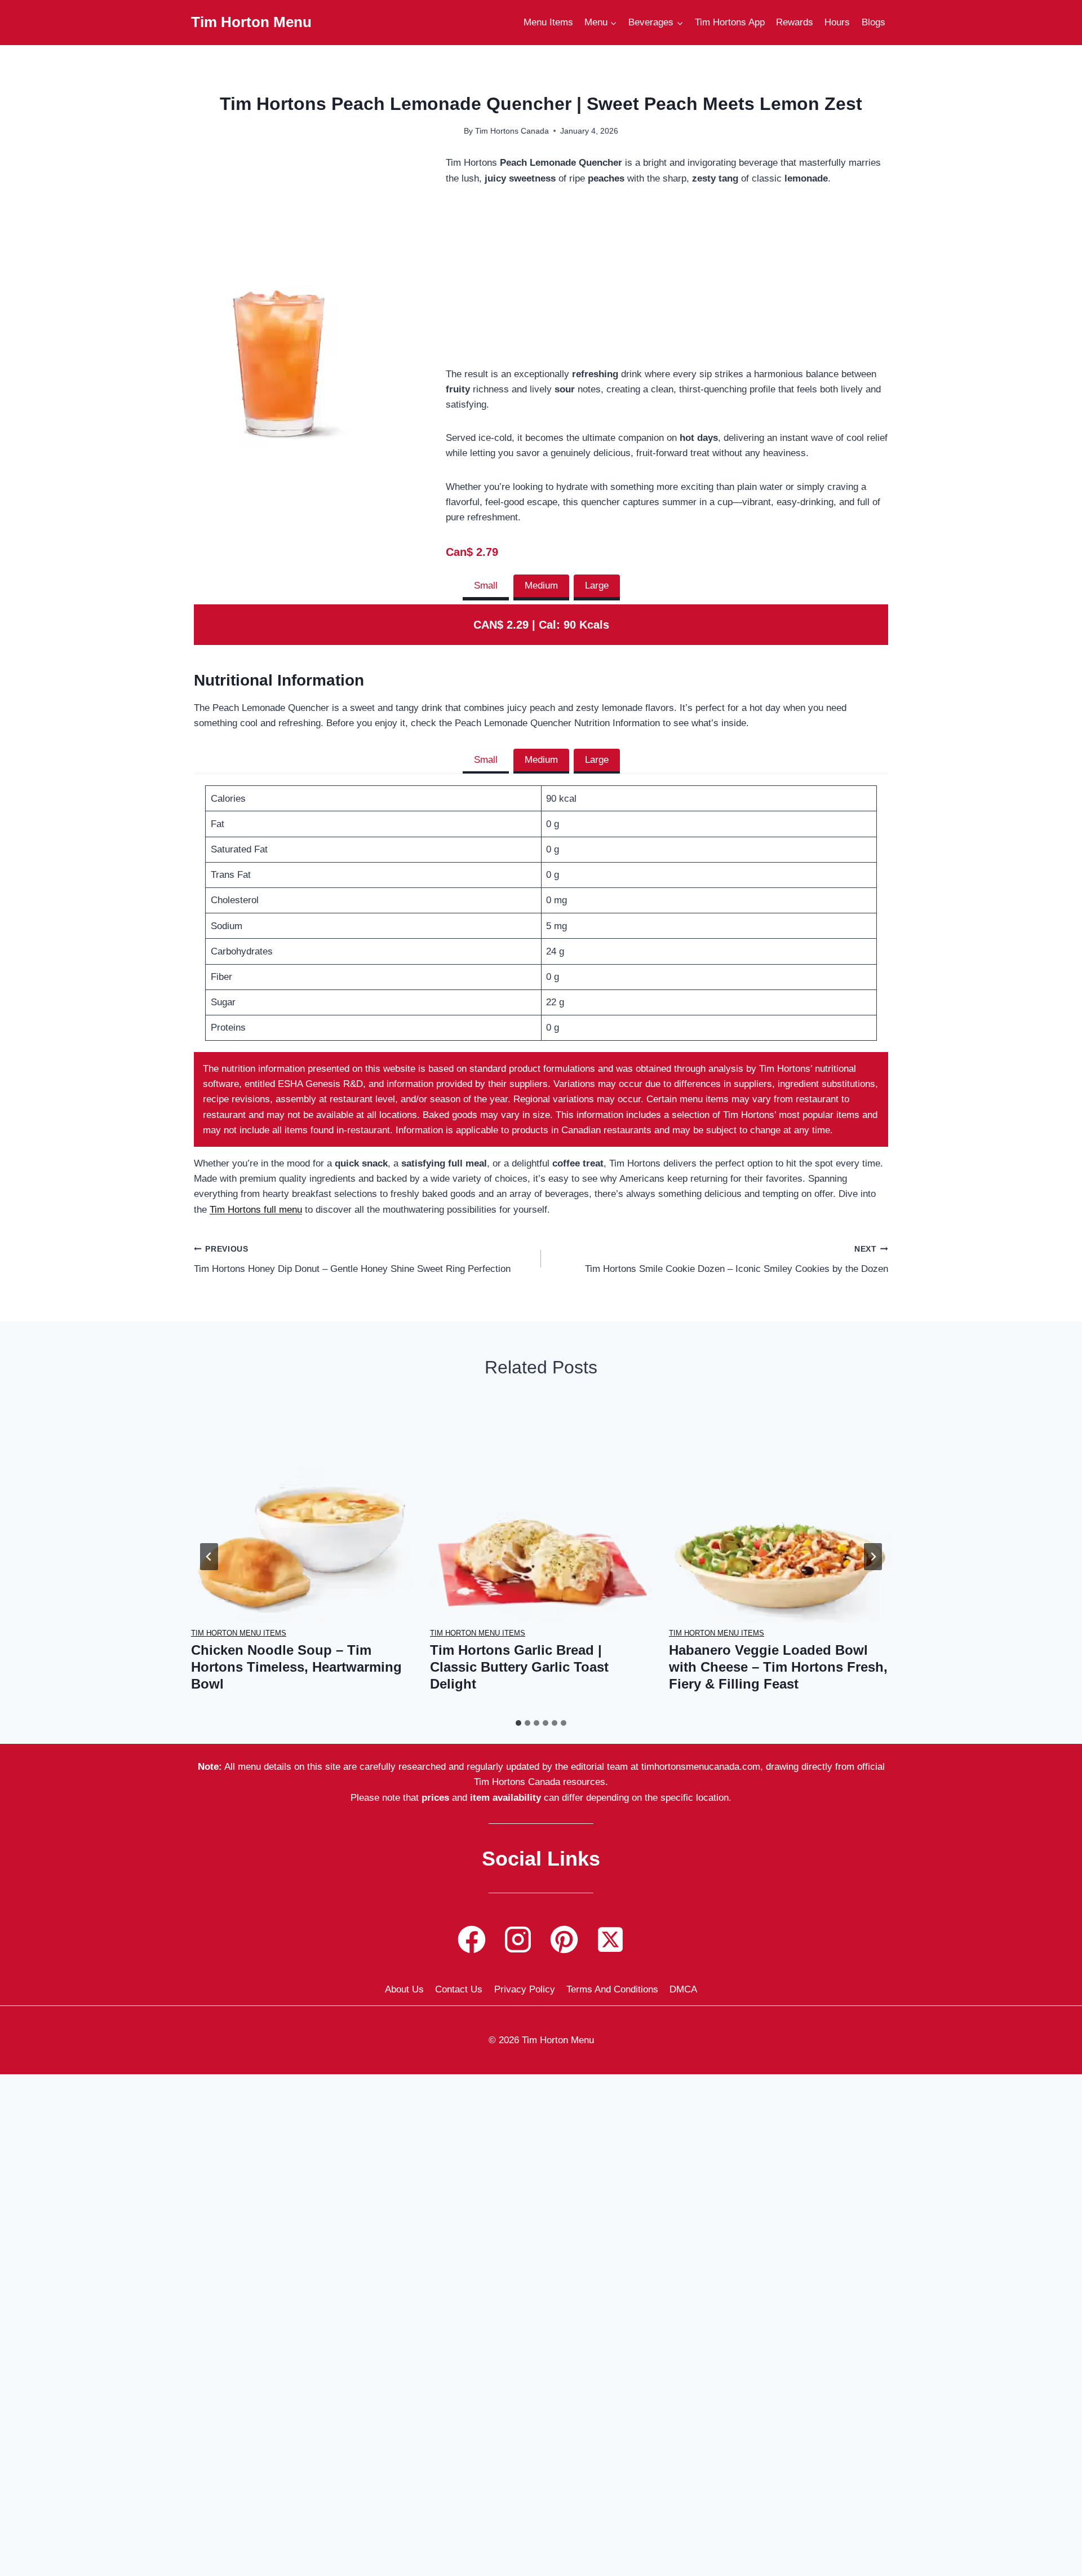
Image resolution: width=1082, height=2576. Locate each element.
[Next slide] (873, 1557)
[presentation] (302, 1511)
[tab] (486, 587)
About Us (404, 1989)
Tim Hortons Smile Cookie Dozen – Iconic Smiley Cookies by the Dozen (737, 1260)
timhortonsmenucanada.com (701, 1767)
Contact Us (459, 1989)
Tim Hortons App (730, 22)
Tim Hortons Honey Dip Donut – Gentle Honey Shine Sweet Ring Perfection (352, 1260)
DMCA (683, 1989)
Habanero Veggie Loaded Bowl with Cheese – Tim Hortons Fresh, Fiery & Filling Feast (778, 1667)
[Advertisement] (667, 283)
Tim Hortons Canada (512, 131)
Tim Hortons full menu (256, 1210)
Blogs (873, 22)
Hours (837, 22)
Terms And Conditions (612, 1989)
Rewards (795, 22)
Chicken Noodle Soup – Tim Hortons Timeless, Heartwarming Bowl (296, 1667)
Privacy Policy (525, 1989)
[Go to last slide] (209, 1557)
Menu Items (548, 22)
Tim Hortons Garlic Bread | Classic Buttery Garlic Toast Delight (519, 1667)
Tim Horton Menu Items (239, 1633)
